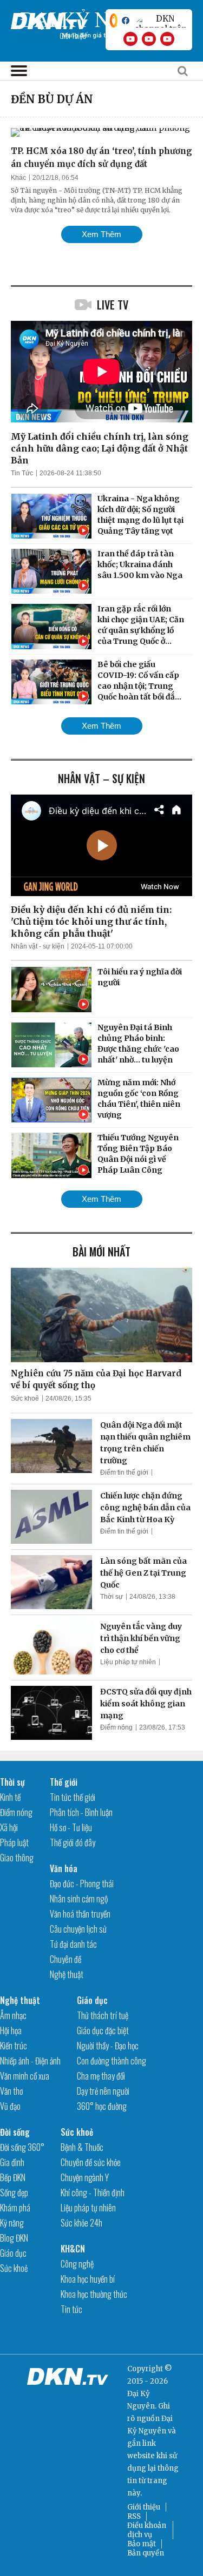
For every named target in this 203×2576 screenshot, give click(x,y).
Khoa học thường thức (94, 2294)
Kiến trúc (14, 2046)
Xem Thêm (101, 234)
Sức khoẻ (25, 1398)
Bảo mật (142, 2544)
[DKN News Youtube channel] (130, 39)
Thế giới (64, 1782)
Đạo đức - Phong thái (82, 1884)
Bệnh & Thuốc (82, 2147)
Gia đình (12, 2162)
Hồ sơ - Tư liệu (71, 1827)
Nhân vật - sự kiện (38, 946)
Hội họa (11, 2030)
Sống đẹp (14, 2192)
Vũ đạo (10, 2106)
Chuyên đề (66, 1959)
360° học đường (102, 2106)
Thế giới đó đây (73, 1842)
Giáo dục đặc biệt (103, 2030)
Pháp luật (14, 1842)
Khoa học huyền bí (88, 2279)
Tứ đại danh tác (73, 1944)
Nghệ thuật (67, 1974)
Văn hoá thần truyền (80, 1914)
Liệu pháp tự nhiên (128, 1662)
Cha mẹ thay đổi (101, 2076)
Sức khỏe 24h (81, 2223)
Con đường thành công (112, 2061)
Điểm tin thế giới (124, 1472)
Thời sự (112, 1597)
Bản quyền (146, 2553)
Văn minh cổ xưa (25, 2076)
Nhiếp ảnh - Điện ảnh (30, 2061)
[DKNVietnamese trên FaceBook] (126, 21)
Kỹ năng (12, 2223)
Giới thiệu (144, 2507)
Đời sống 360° (22, 2147)
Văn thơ (11, 2091)
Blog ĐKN (14, 2238)
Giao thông (17, 1858)
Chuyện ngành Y (85, 2177)
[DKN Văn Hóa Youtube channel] (167, 39)
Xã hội (9, 1827)
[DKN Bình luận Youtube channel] (149, 39)
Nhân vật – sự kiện (101, 778)
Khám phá (15, 2208)
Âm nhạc (13, 2015)
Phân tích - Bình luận (81, 1812)
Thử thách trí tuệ (103, 2015)
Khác (18, 178)
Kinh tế (10, 1797)
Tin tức (71, 2309)
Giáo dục (92, 2000)
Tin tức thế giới (73, 1797)
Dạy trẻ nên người (103, 2091)
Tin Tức (22, 473)
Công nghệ (77, 2264)
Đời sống (15, 2132)
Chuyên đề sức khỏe (91, 2162)
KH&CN (73, 2249)
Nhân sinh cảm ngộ (79, 1899)
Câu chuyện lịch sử (78, 1929)
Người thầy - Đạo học (108, 2046)
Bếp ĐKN (13, 2177)
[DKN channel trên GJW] (161, 21)
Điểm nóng (116, 1727)
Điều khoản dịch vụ (147, 2530)
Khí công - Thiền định (93, 2192)
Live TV (113, 305)
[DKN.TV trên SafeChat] (114, 21)
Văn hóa (64, 1868)
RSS (134, 2516)
